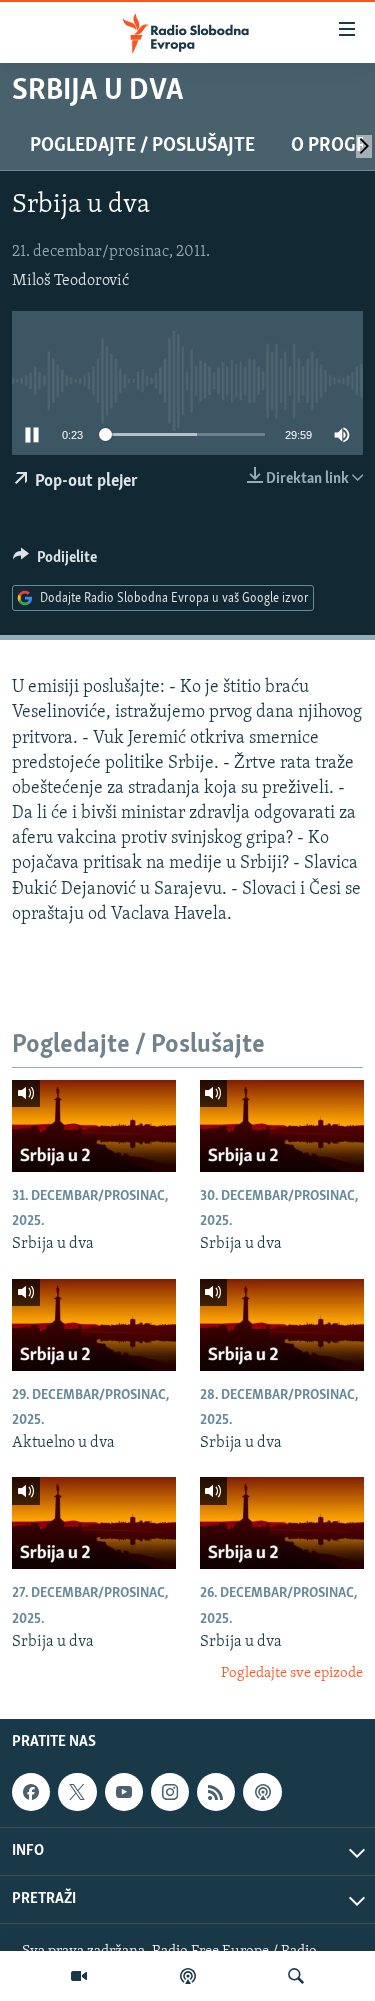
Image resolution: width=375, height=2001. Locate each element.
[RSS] (216, 1792)
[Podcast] (188, 1976)
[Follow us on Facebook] (31, 1792)
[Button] (55, 562)
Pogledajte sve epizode (292, 1673)
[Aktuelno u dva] (94, 1325)
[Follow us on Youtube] (124, 1792)
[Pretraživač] (296, 1976)
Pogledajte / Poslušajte (142, 146)
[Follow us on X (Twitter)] (77, 1792)
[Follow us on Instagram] (170, 1792)
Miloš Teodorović (70, 281)
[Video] (79, 1976)
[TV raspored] (262, 1792)
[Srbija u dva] (94, 1126)
